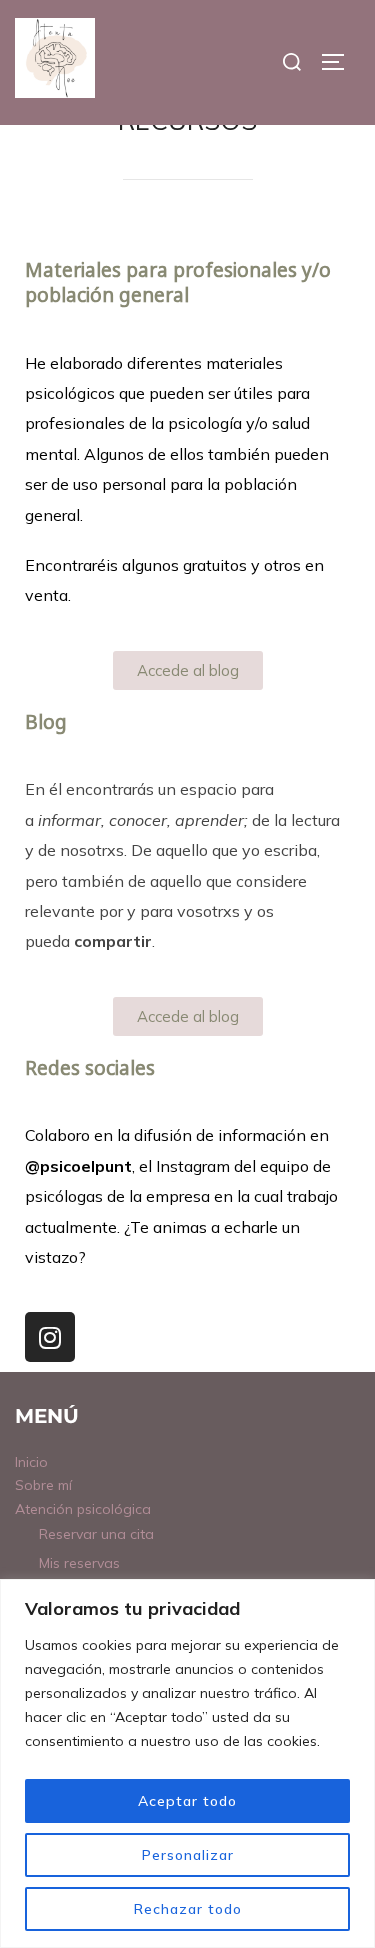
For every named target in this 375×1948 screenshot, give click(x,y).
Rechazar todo (188, 1909)
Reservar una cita (96, 1534)
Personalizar (188, 1855)
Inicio (31, 1462)
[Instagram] (50, 1337)
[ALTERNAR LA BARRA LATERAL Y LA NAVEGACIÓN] (340, 62)
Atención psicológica (83, 1509)
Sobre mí (43, 1485)
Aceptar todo (187, 1801)
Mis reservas (79, 1563)
